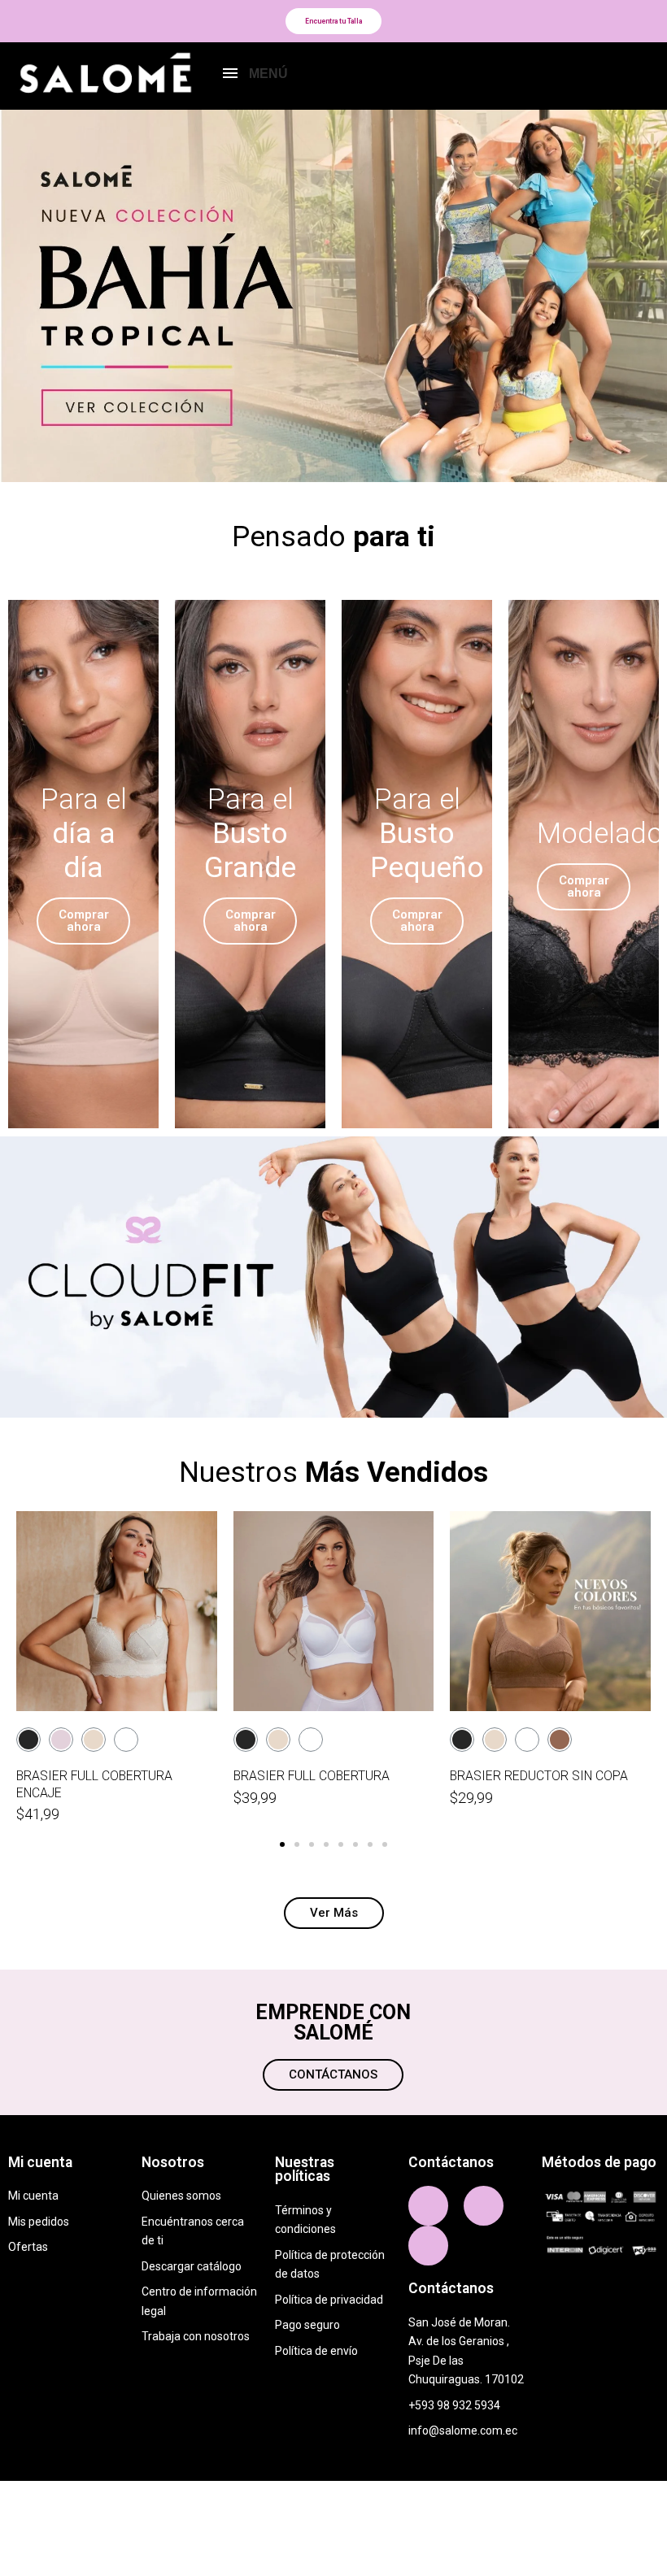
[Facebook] (428, 2206)
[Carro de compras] (638, 76)
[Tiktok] (428, 2246)
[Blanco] (126, 1740)
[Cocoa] (560, 1740)
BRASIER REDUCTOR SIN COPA (539, 1776)
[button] (333, 21)
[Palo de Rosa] (61, 1740)
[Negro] (28, 1740)
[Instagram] (484, 2206)
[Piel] (94, 1740)
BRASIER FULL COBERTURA (312, 1776)
